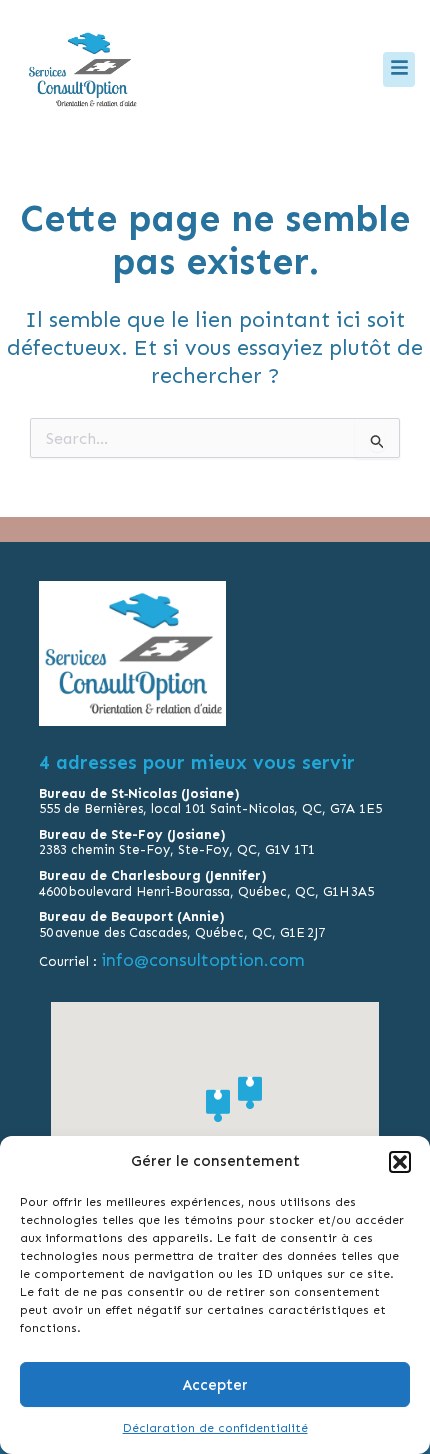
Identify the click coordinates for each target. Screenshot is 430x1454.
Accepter (215, 1385)
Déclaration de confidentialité (215, 1428)
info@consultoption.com (204, 960)
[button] (400, 1162)
